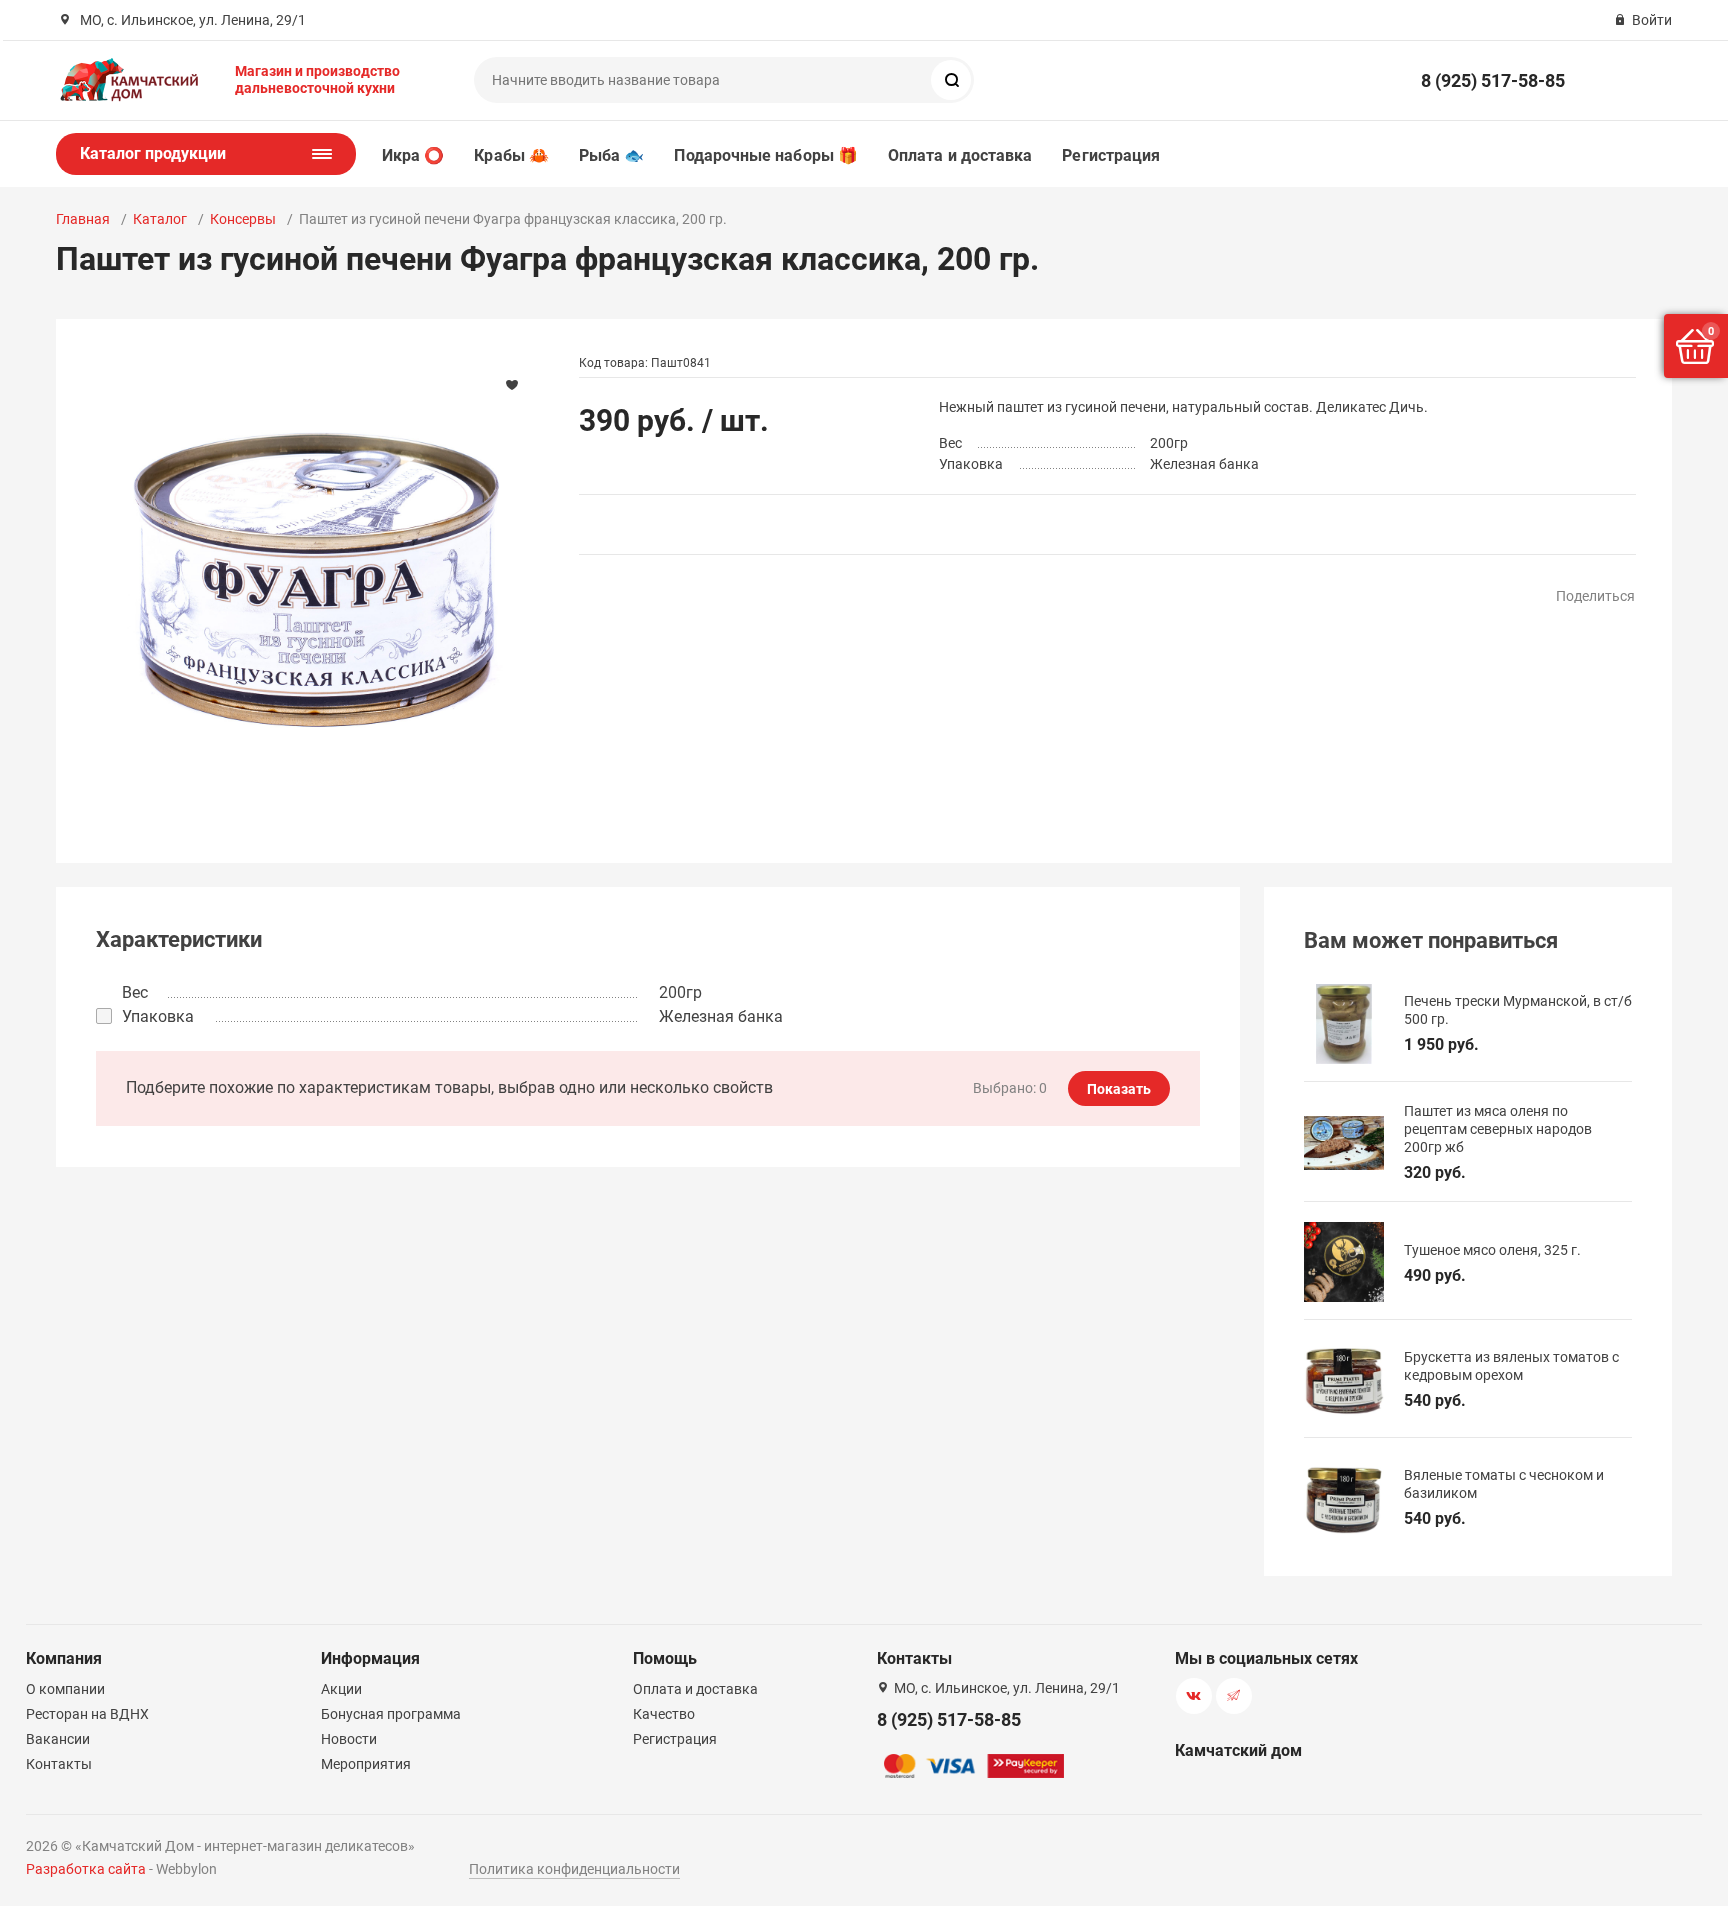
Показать (1119, 1089)
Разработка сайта (86, 1869)
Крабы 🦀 (511, 155)
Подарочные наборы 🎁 (766, 155)
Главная (83, 219)
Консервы (243, 219)
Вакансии (58, 1739)
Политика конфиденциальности (574, 1869)
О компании (65, 1689)
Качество (664, 1714)
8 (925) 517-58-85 (1493, 80)
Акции (341, 1689)
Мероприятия (366, 1764)
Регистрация (1111, 155)
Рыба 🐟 (611, 155)
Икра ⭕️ (413, 155)
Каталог (160, 219)
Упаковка (158, 1016)
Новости (349, 1739)
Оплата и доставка (960, 155)
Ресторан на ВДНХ (87, 1714)
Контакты (59, 1764)
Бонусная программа (391, 1714)
